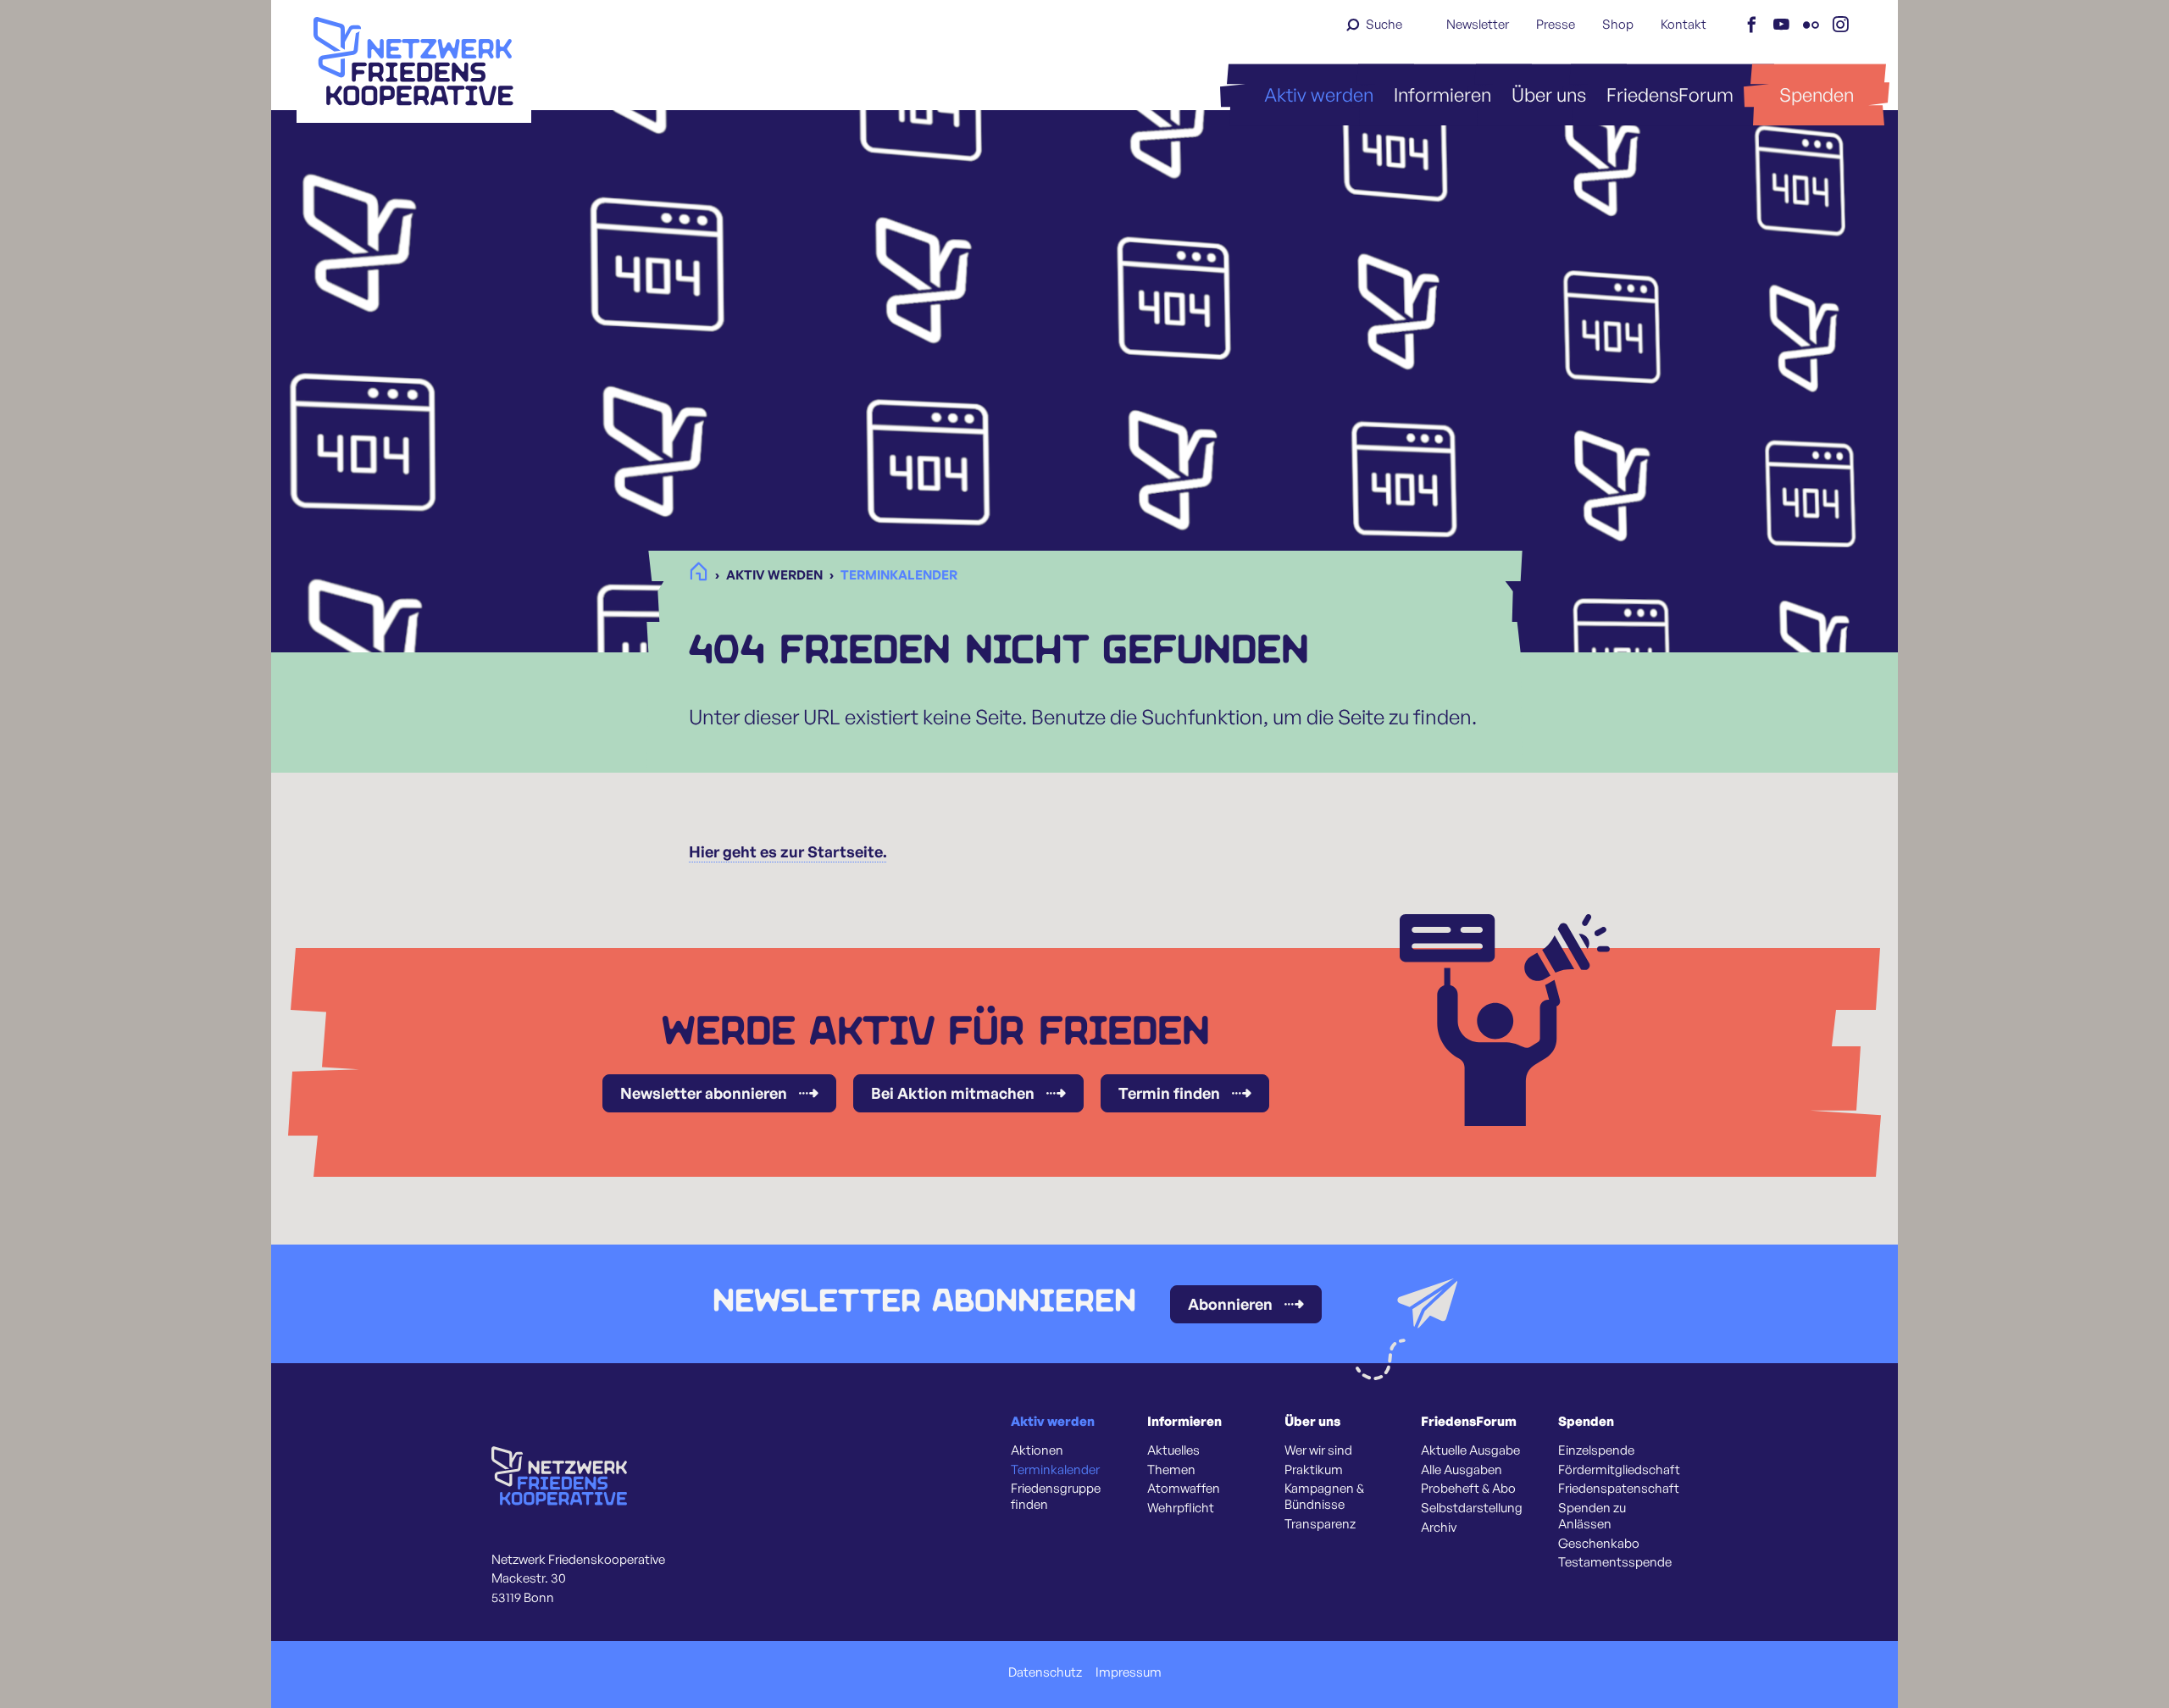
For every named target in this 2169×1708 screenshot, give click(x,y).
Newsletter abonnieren (704, 1093)
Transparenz (1320, 1524)
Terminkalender (1055, 1470)
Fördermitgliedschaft (1619, 1470)
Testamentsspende (1615, 1562)
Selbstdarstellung (1472, 1508)
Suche (1384, 24)
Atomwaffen (1184, 1489)
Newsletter (1478, 24)
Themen (1171, 1470)
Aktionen (1037, 1450)
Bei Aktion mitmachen (953, 1093)
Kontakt (1684, 24)
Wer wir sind (1318, 1450)
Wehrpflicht (1181, 1508)
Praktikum (1314, 1470)
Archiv (1439, 1528)
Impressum (1129, 1672)
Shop (1618, 24)
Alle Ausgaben (1462, 1470)
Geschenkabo (1599, 1544)
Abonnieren (1230, 1304)
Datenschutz (1045, 1672)
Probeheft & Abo (1468, 1489)
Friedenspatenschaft (1619, 1489)
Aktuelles (1173, 1450)
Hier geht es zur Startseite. (788, 851)
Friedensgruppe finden (1056, 1497)
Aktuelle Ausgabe (1470, 1450)
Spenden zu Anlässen (1592, 1516)
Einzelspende (1596, 1450)
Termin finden (1169, 1093)
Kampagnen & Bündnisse (1324, 1497)
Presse (1556, 24)
